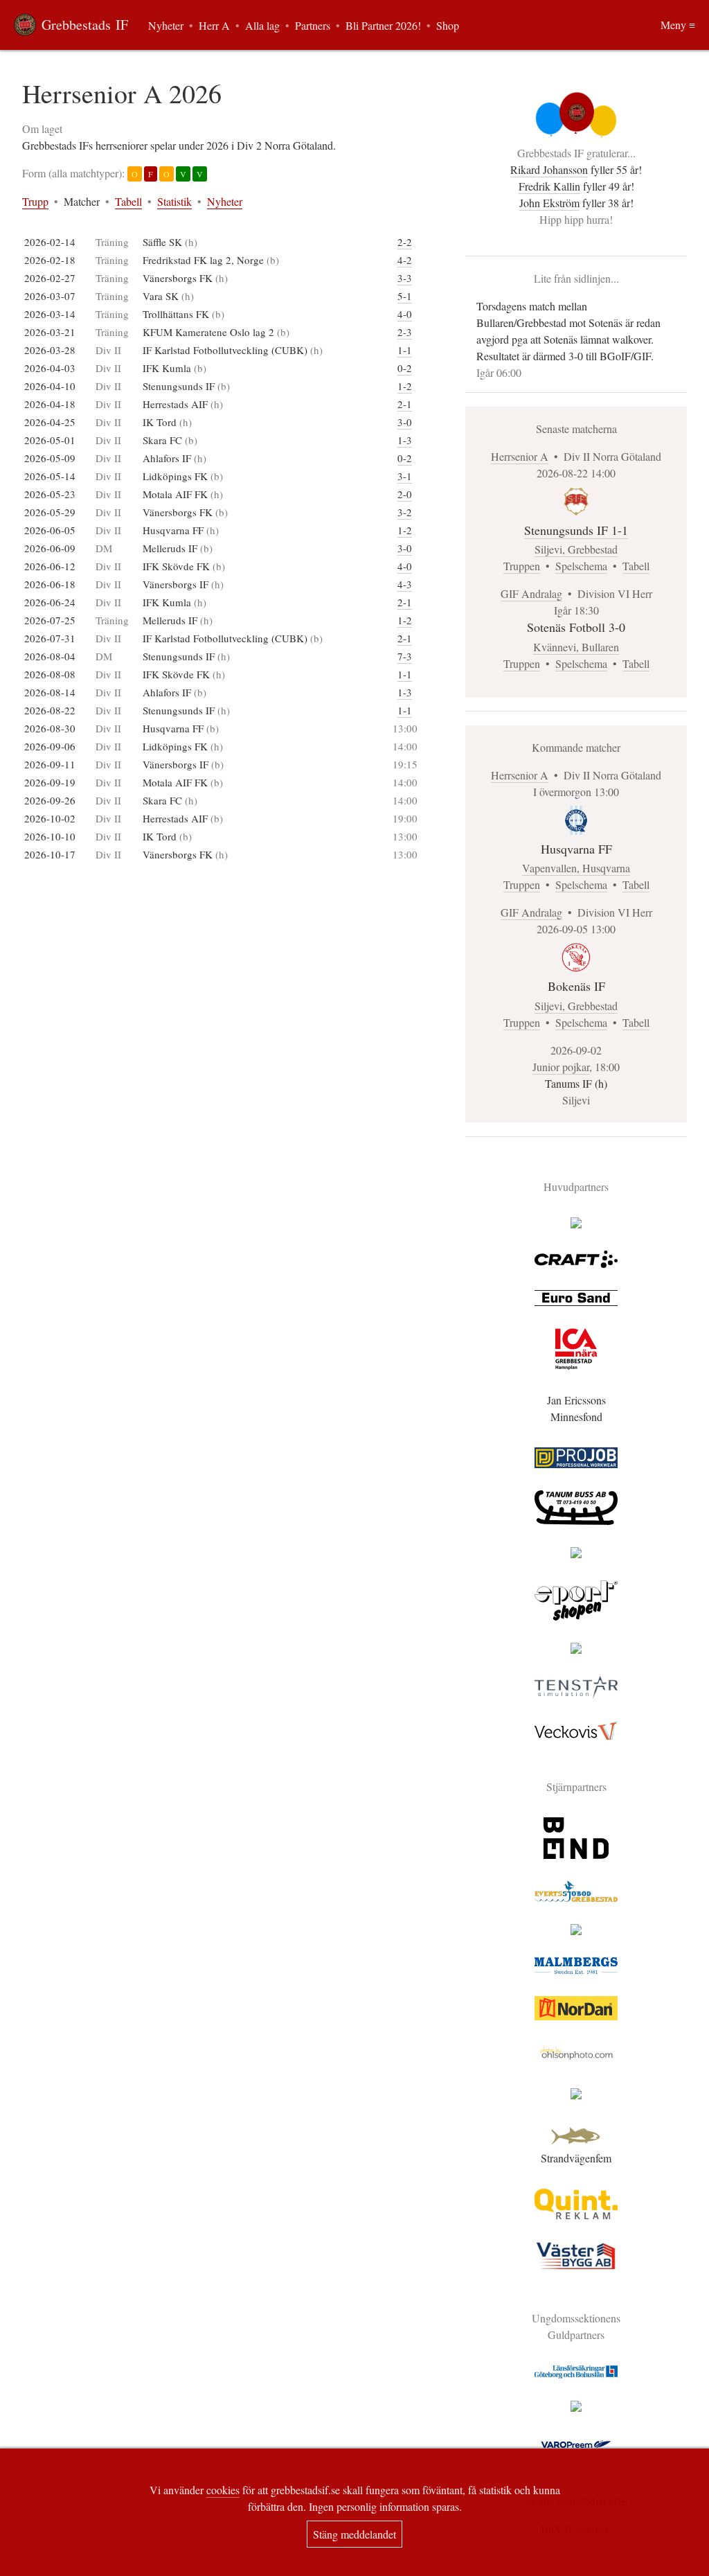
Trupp (35, 201)
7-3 (405, 656)
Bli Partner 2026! (383, 25)
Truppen (522, 566)
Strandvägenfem (576, 2158)
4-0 (405, 314)
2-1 (405, 404)
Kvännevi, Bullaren (576, 647)
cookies (223, 2490)
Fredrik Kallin (549, 186)
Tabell (128, 201)
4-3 (405, 584)
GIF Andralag (531, 593)
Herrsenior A (520, 456)
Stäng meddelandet (354, 2534)
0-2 (405, 368)
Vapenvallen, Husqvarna (576, 868)
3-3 (405, 278)
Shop (448, 25)
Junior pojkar (561, 1067)
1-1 (405, 350)
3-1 (405, 476)
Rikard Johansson (549, 169)
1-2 (405, 386)
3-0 (405, 422)
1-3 (405, 440)
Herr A (214, 25)
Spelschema (581, 566)
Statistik (174, 201)
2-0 (405, 494)
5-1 (405, 296)
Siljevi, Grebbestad (576, 549)
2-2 (405, 242)
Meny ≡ (678, 25)
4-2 (405, 260)
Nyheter (225, 201)
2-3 (405, 332)
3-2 (405, 512)
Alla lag (262, 25)
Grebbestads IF (85, 25)
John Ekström (549, 203)
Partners (313, 25)
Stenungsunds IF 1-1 (576, 530)
